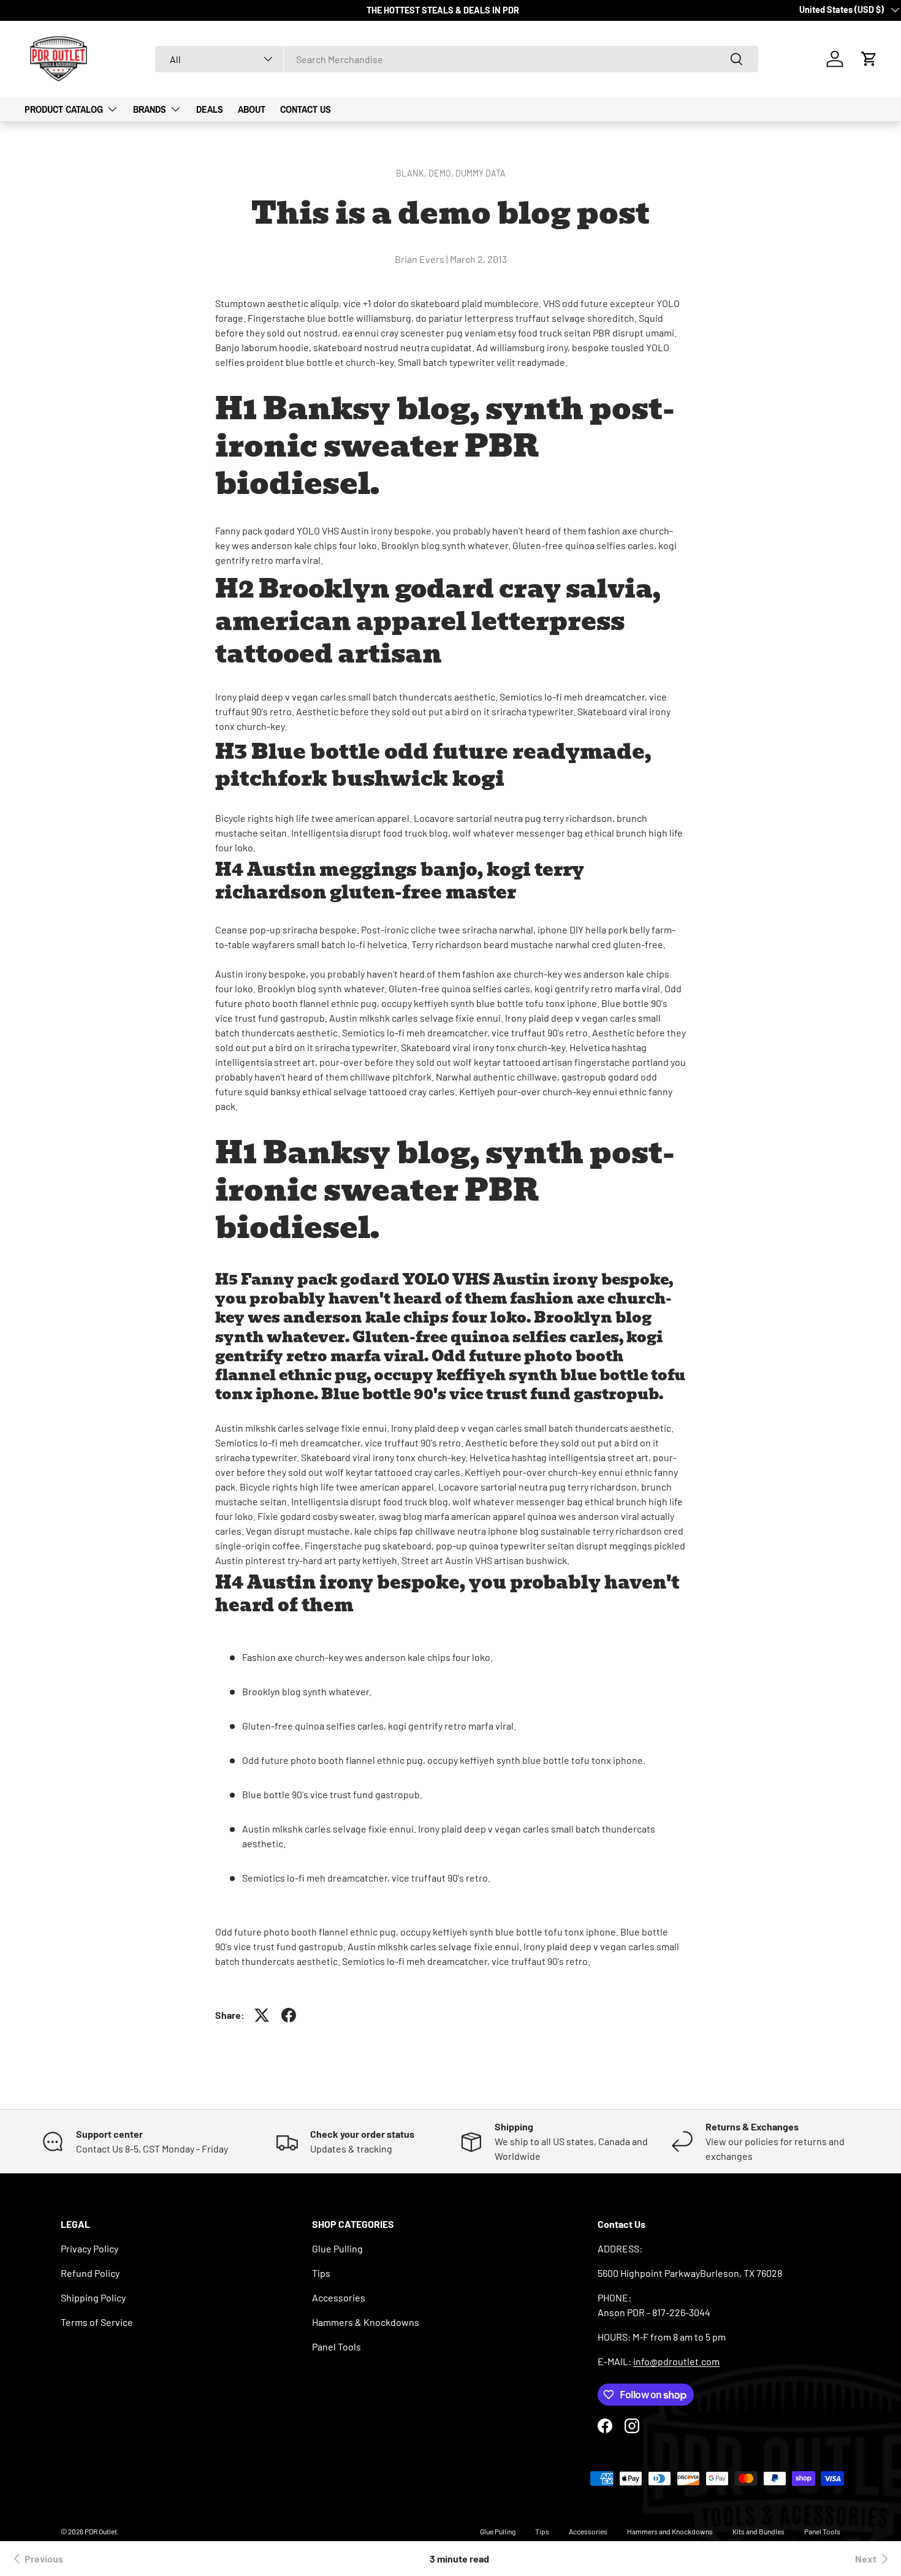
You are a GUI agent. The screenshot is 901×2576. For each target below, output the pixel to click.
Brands (150, 109)
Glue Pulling (337, 2248)
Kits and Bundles (758, 2531)
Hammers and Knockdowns (670, 2531)
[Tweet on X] (262, 2015)
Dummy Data (481, 173)
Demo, (442, 173)
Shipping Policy (93, 2297)
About (252, 109)
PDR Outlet (101, 2531)
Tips (321, 2273)
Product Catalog (64, 109)
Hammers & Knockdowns (366, 2322)
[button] (869, 59)
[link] (36, 2559)
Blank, (412, 173)
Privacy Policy (89, 2248)
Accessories (339, 2297)
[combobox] (457, 59)
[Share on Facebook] (289, 2015)
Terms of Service (97, 2322)
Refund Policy (90, 2273)
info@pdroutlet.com (676, 2361)
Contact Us (306, 109)
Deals (210, 109)
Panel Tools (336, 2346)
